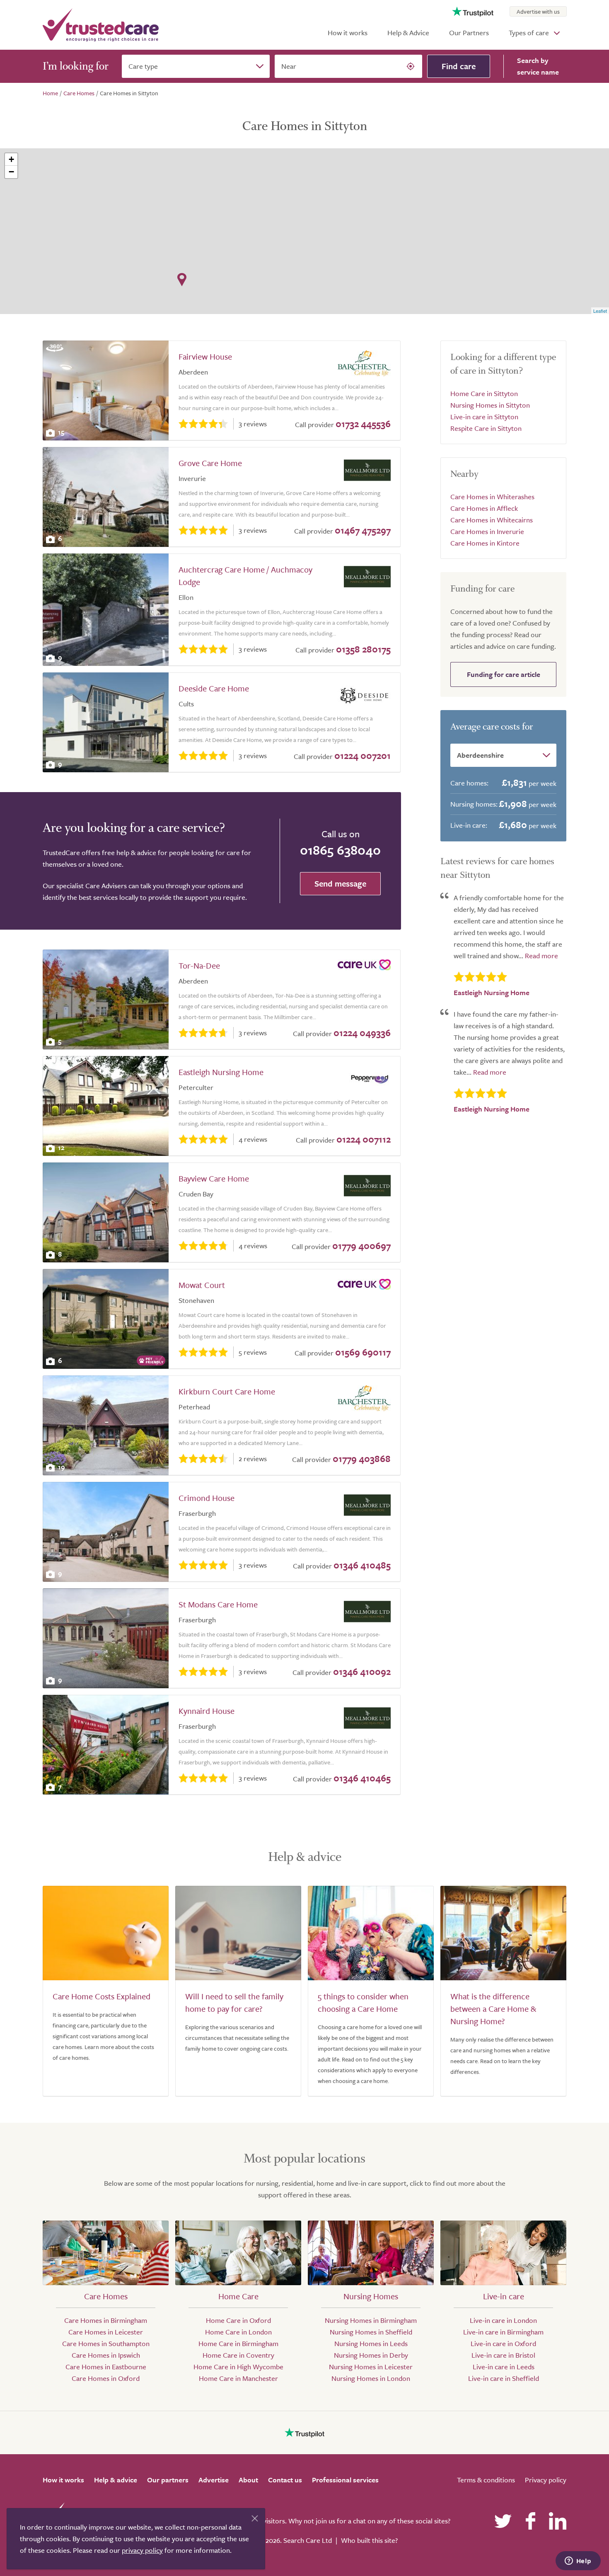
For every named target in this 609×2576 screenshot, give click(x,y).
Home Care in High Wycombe (238, 2367)
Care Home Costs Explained (101, 1996)
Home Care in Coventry (238, 2355)
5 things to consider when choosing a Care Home (363, 2002)
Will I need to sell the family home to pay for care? (234, 2002)
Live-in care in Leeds (504, 2367)
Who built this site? (369, 2540)
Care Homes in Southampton (106, 2343)
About (248, 2480)
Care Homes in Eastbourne (106, 2367)
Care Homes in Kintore (485, 543)
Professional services (345, 2480)
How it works (348, 33)
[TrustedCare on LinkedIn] (558, 2521)
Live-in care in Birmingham (503, 2332)
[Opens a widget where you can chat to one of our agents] (578, 2562)
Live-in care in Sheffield (504, 2378)
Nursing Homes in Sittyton (490, 405)
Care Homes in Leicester (106, 2332)
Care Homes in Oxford (106, 2378)
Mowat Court (202, 1285)
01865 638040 (340, 850)
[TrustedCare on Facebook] (530, 2521)
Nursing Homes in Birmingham (371, 2320)
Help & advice (116, 2480)
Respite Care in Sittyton (486, 428)
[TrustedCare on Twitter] (503, 2521)
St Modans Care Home (218, 1604)
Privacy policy (546, 2480)
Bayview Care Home (214, 1178)
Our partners (168, 2480)
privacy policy (142, 2550)
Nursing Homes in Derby (371, 2355)
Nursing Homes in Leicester (371, 2367)
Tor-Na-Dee (199, 965)
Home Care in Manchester (238, 2378)
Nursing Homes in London (371, 2378)
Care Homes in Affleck (484, 508)
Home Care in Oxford (238, 2320)
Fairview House (205, 356)
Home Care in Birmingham (238, 2343)
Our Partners (469, 33)
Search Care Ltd (308, 2540)
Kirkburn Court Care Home (227, 1391)
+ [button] (11, 159)
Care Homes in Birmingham (106, 2320)
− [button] (11, 172)
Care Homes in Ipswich (106, 2355)
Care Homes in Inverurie (487, 531)
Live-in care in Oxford (503, 2343)
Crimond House (207, 1498)
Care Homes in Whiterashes (492, 497)
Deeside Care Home (214, 688)
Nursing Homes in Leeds (371, 2343)
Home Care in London (238, 2332)
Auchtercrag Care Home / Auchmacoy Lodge (245, 576)
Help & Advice (408, 33)
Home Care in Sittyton (484, 393)
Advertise (214, 2480)
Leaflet (600, 311)
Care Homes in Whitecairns (492, 520)
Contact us (285, 2480)
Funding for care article (504, 674)
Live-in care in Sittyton (484, 417)
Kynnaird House (207, 1711)
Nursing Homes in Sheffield (371, 2332)
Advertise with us (538, 11)
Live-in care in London (503, 2320)
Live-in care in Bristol (503, 2355)
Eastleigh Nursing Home (221, 1072)
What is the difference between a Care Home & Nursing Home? (493, 2009)
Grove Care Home (210, 463)
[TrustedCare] (101, 25)
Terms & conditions (486, 2480)
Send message (340, 883)
